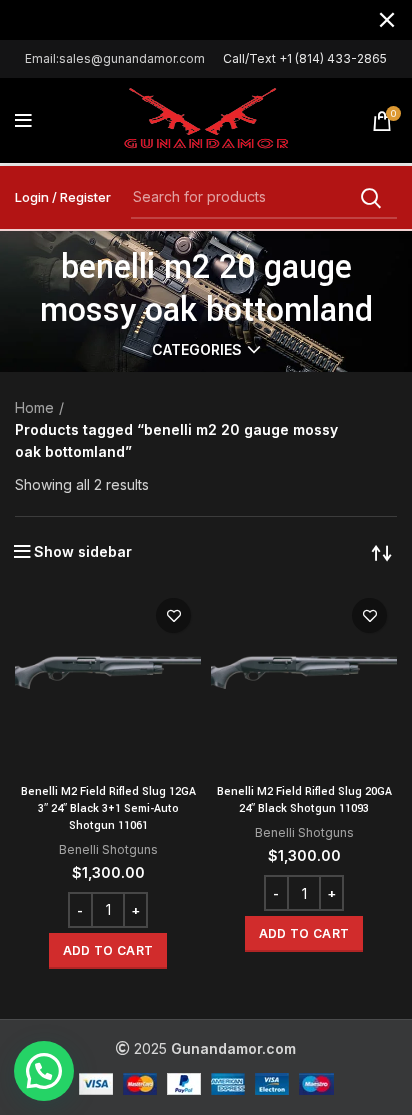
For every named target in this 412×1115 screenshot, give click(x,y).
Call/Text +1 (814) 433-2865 (305, 58)
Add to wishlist (173, 615)
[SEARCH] (370, 198)
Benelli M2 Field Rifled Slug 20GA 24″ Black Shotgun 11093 (304, 800)
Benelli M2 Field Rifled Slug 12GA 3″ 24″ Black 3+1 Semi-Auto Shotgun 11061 (108, 808)
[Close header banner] (387, 20)
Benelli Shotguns (108, 849)
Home (34, 407)
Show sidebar (83, 552)
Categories (197, 350)
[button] (108, 951)
